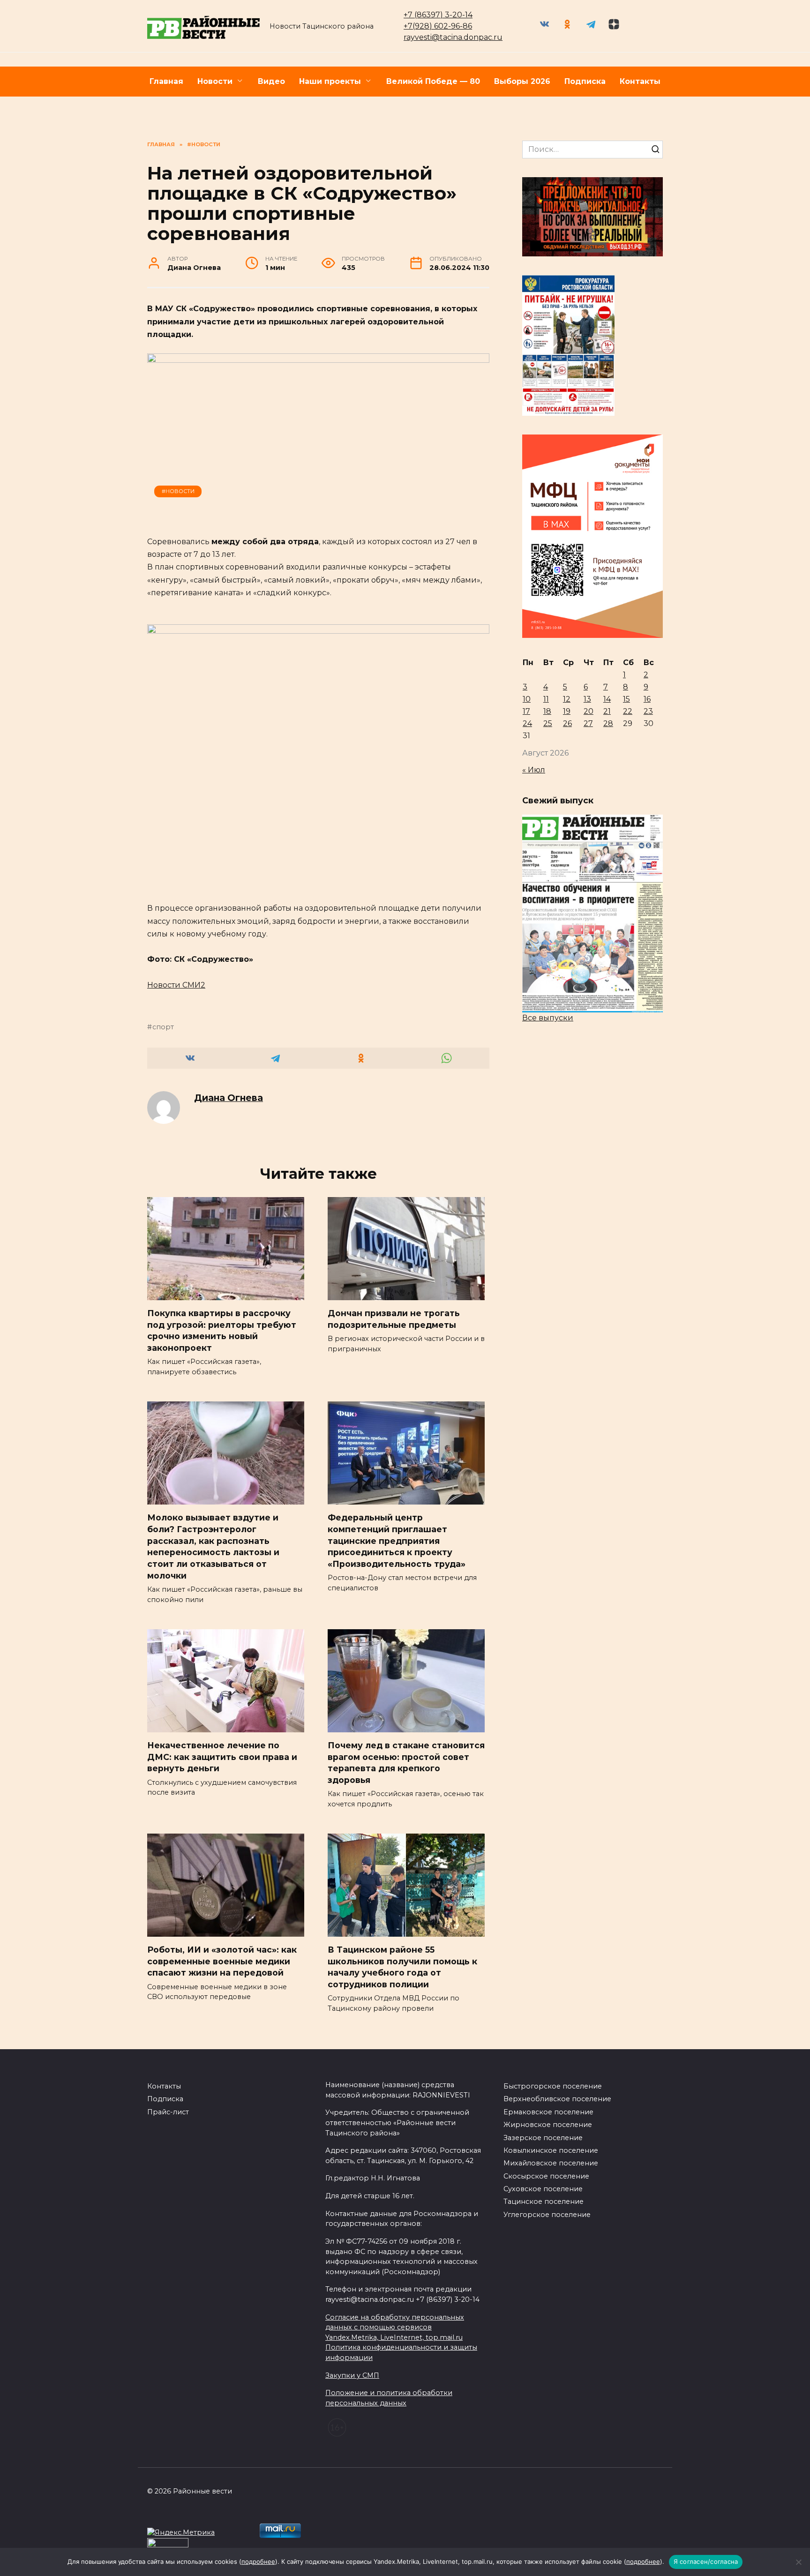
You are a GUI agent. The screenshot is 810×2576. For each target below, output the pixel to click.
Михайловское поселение (551, 2163)
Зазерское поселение (543, 2138)
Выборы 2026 (522, 81)
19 (567, 711)
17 (526, 711)
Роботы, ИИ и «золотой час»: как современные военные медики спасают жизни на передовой (222, 1961)
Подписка (585, 81)
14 (607, 699)
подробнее (258, 2561)
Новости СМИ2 (176, 985)
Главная (166, 81)
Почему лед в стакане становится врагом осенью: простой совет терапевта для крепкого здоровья (406, 1763)
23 (648, 711)
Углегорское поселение (547, 2215)
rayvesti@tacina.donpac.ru (453, 37)
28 (608, 723)
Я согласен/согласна (706, 2561)
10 (527, 699)
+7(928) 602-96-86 (438, 26)
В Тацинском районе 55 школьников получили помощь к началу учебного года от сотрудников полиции (402, 1967)
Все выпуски (548, 1018)
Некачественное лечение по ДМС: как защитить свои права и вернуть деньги (222, 1757)
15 (626, 699)
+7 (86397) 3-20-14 (438, 15)
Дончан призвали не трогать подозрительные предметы (394, 1319)
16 (647, 699)
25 (548, 723)
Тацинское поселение (544, 2202)
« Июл (534, 770)
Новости (215, 81)
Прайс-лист (168, 2112)
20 (589, 711)
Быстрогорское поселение (553, 2086)
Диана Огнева (229, 1098)
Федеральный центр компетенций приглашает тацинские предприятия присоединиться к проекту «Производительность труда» (397, 1541)
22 (628, 711)
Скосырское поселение (546, 2176)
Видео (271, 81)
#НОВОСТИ (178, 491)
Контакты (640, 81)
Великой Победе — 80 (433, 81)
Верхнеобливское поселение (557, 2099)
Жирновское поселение (548, 2125)
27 (588, 723)
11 (546, 699)
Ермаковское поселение (548, 2112)
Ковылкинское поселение (551, 2150)
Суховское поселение (543, 2189)
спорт (163, 1027)
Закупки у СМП (352, 2375)
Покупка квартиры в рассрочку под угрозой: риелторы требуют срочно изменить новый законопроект (222, 1330)
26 (567, 723)
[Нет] (798, 2562)
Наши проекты (330, 81)
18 (547, 711)
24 (527, 723)
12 (567, 699)
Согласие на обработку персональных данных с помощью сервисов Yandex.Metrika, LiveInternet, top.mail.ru (395, 2327)
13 (587, 699)
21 (607, 711)
